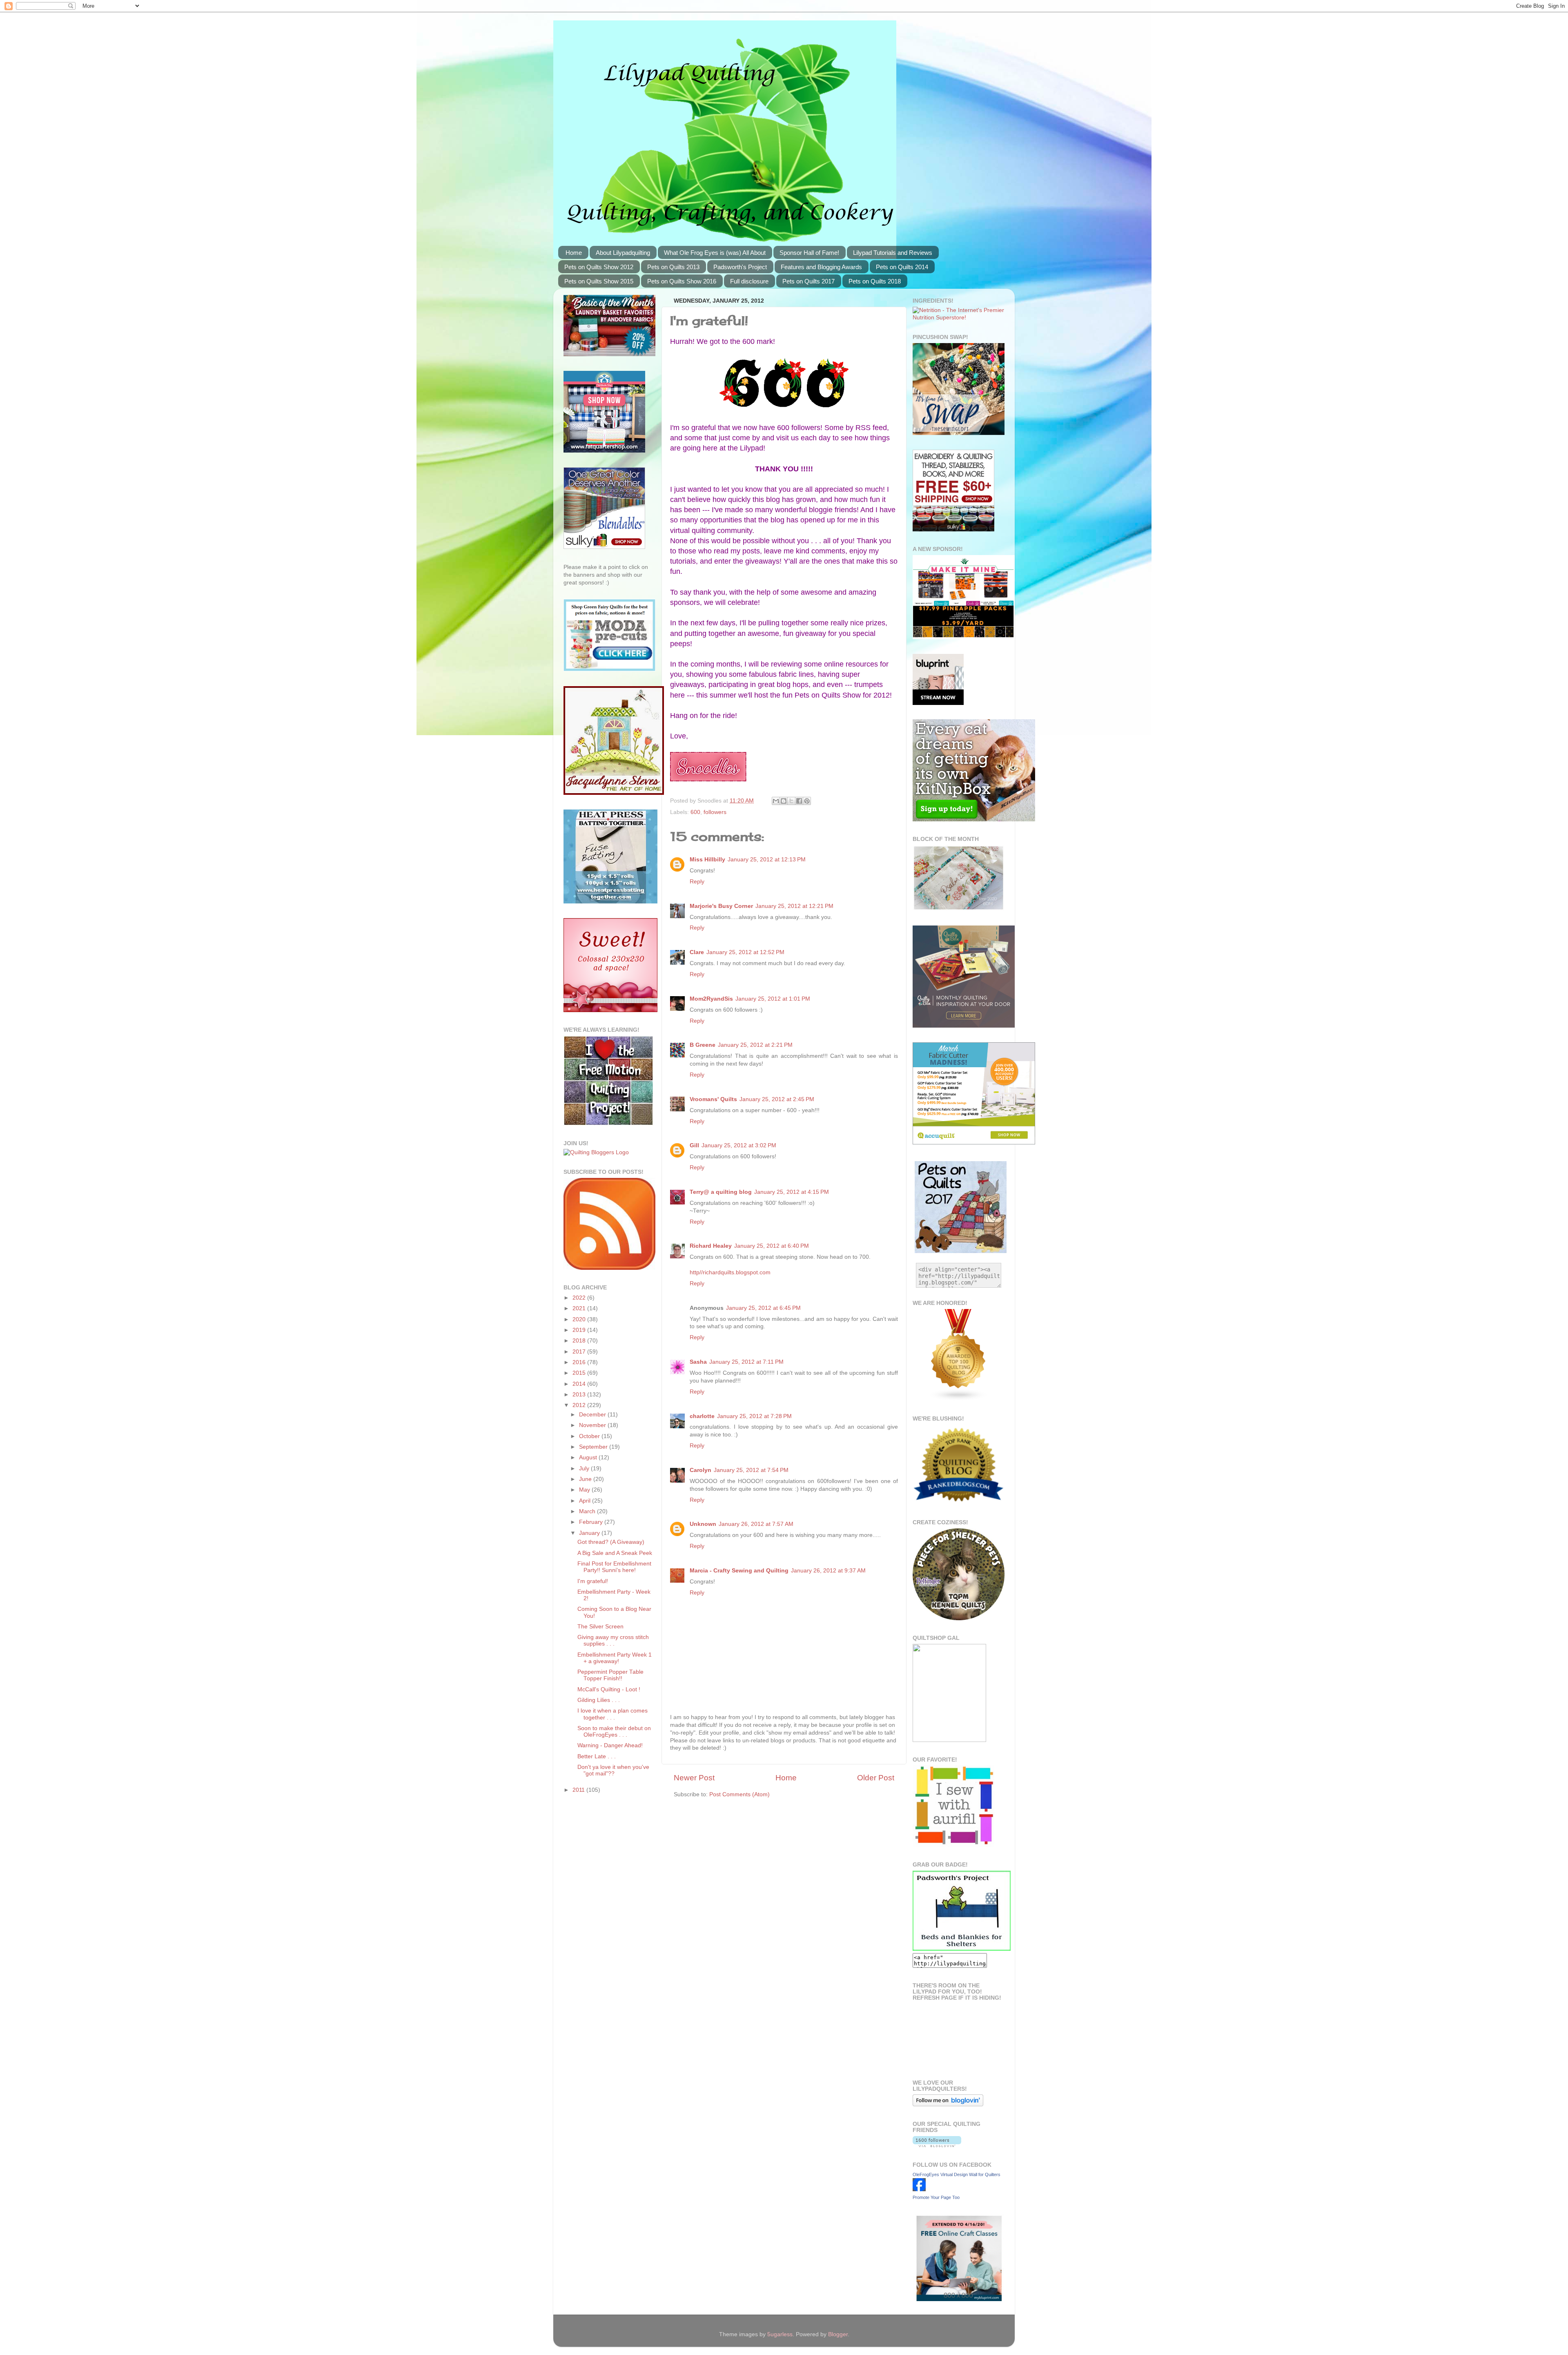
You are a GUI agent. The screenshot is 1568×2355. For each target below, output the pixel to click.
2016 (580, 1362)
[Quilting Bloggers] (596, 1152)
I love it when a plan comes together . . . (612, 1714)
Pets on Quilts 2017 (808, 281)
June (586, 1479)
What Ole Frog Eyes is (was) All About (715, 253)
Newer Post (694, 1778)
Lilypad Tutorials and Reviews (893, 253)
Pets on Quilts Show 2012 (599, 267)
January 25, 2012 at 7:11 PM (746, 1362)
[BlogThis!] (784, 801)
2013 (580, 1395)
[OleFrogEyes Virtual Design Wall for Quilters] (919, 2189)
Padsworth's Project (740, 267)
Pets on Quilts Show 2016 (682, 281)
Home (574, 253)
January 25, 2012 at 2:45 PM (777, 1099)
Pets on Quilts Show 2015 (599, 281)
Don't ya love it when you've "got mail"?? (613, 1770)
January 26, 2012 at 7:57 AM (756, 1524)
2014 (580, 1384)
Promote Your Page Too (936, 2197)
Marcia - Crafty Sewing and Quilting (739, 1571)
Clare (697, 952)
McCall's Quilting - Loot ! (609, 1689)
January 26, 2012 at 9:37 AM (828, 1571)
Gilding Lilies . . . (599, 1700)
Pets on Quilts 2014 (902, 267)
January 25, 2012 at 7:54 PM (751, 1470)
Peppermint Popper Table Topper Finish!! (610, 1675)
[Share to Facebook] (799, 801)
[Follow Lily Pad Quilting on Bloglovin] (948, 2104)
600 (695, 812)
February (592, 1522)
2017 (580, 1352)
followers (715, 812)
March (588, 1511)
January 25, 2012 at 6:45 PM (763, 1308)
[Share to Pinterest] (807, 801)
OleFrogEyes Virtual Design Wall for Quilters (957, 2174)
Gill (694, 1145)
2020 (580, 1319)
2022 (580, 1298)
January (590, 1533)
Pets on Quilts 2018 (875, 281)
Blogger (838, 2334)
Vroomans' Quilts (713, 1099)
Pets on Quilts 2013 (673, 267)
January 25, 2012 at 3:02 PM (739, 1145)
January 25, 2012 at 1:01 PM (773, 999)
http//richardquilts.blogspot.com (730, 1272)
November (593, 1425)
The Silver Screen (600, 1627)
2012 (580, 1405)
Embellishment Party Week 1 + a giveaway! (615, 1658)
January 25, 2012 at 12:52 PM (745, 952)
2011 (579, 1790)
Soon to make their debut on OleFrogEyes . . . (614, 1732)
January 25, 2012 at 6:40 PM (772, 1246)
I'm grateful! (593, 1581)
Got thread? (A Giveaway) (611, 1542)
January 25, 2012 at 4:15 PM (792, 1192)
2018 (580, 1341)
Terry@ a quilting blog (721, 1192)
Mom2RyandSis (711, 999)
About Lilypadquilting (623, 253)
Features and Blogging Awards (821, 267)
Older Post (876, 1778)
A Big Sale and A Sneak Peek (615, 1553)
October (590, 1436)
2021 (580, 1308)
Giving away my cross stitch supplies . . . (613, 1640)
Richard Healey (711, 1246)
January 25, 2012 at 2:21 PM (755, 1045)
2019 (580, 1330)
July (585, 1469)
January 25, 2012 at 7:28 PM (754, 1416)
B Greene (703, 1045)
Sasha (698, 1362)
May (585, 1490)
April (586, 1501)
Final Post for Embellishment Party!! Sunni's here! (614, 1567)
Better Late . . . (597, 1756)
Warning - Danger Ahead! (610, 1745)
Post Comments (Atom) (739, 1794)
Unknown (703, 1524)
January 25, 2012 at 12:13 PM (767, 860)
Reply (697, 882)
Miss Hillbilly (707, 860)
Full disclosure (749, 281)
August (589, 1457)
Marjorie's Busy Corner (721, 906)
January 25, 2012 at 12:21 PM (794, 906)
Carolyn (700, 1470)
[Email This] (776, 801)
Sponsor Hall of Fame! (809, 253)
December (593, 1415)
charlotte (702, 1416)
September (594, 1447)
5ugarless (780, 2334)
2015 (580, 1373)
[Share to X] (791, 801)
